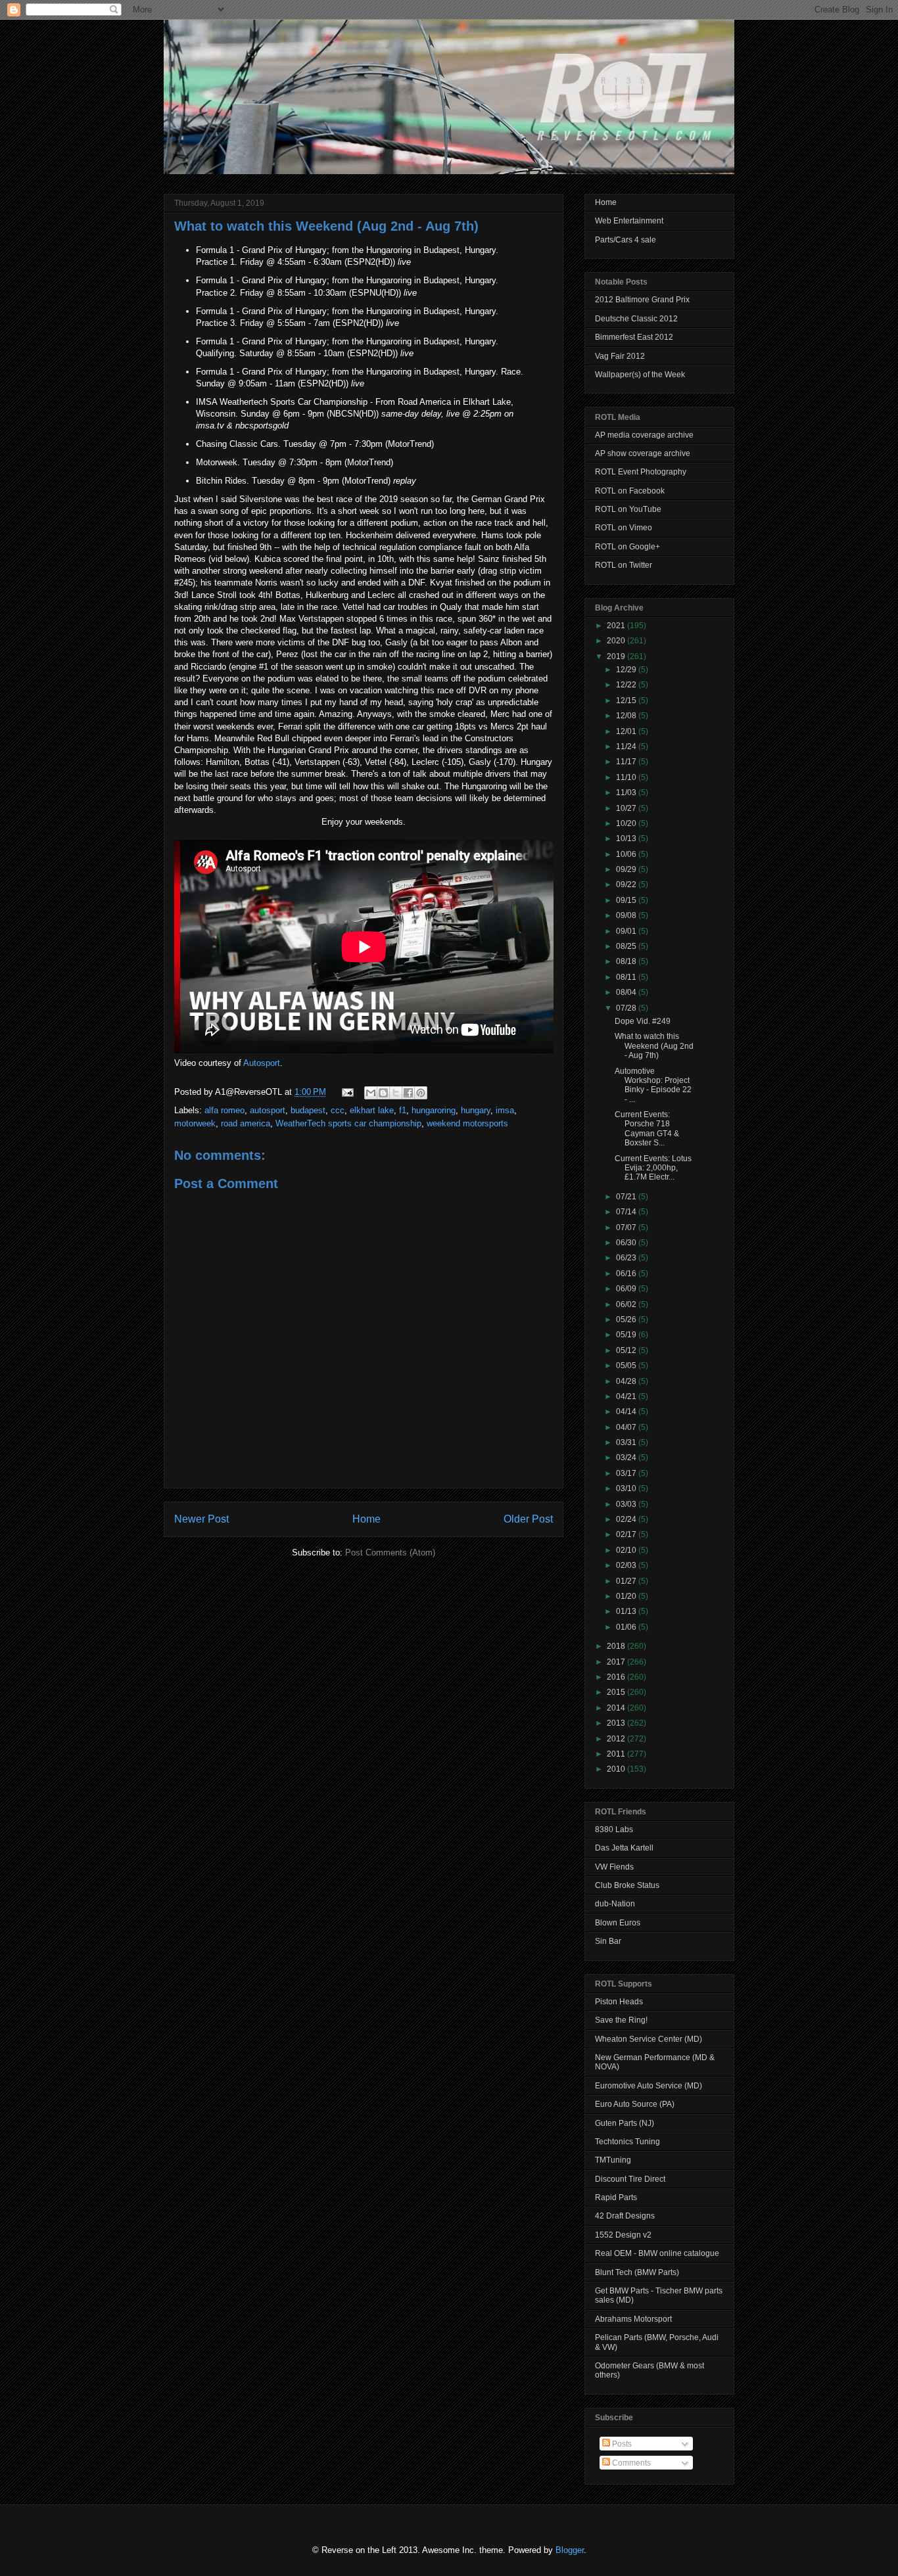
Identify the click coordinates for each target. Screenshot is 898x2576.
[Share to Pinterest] (421, 1093)
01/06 (627, 1627)
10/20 (627, 823)
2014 (617, 1708)
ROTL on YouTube (628, 509)
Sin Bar (608, 1941)
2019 (617, 656)
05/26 (627, 1320)
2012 (617, 1739)
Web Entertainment (629, 221)
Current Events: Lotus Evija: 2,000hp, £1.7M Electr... (653, 1168)
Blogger (570, 2550)
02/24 (627, 1519)
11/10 (627, 777)
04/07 (627, 1427)
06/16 (627, 1274)
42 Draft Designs (625, 2216)
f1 (403, 1110)
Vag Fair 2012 (620, 356)
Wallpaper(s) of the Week (640, 375)
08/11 (627, 977)
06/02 (627, 1304)
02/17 (627, 1534)
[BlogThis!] (383, 1093)
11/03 (627, 793)
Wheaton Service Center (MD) (649, 2039)
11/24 (627, 747)
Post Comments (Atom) (390, 1552)
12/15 (627, 701)
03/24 (627, 1458)
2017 (617, 1662)
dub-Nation (615, 1904)
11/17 (627, 762)
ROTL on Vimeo (624, 528)
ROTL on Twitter (624, 565)
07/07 (627, 1228)
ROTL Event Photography (641, 472)
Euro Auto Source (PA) (635, 2104)
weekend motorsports (467, 1123)
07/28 (627, 1008)
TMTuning (613, 2160)
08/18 (627, 961)
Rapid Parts (616, 2197)
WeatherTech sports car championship (348, 1123)
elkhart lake (372, 1110)
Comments (630, 2463)
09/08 (627, 915)
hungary (476, 1110)
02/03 (627, 1565)
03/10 (627, 1488)
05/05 (627, 1366)
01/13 (627, 1611)
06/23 (627, 1258)
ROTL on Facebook (630, 491)
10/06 (627, 854)
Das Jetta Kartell (624, 1848)
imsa (505, 1110)
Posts (621, 2444)
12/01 (627, 731)
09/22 (627, 885)
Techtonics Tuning (627, 2142)
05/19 (627, 1335)
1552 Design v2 (623, 2235)
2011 (617, 1754)
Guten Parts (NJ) (625, 2123)
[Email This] (371, 1093)
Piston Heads (619, 2002)
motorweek (195, 1123)
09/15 (627, 900)
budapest (308, 1110)
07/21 (627, 1197)
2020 (617, 641)
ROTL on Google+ (627, 547)
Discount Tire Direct (630, 2179)
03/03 (627, 1504)
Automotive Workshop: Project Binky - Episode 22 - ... (653, 1085)
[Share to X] (396, 1093)
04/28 (627, 1381)
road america (246, 1123)
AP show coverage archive (643, 453)
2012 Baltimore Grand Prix (642, 300)
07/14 (627, 1212)
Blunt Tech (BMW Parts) (637, 2272)
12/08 (627, 716)
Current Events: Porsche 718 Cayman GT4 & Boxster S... (647, 1129)
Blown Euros (618, 1923)
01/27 (627, 1581)
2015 (617, 1692)
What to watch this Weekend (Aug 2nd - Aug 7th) (326, 226)
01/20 (627, 1596)
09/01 (627, 931)
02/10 (627, 1550)
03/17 (627, 1473)
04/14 (627, 1412)
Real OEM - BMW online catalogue (657, 2253)
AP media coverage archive (644, 435)
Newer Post (201, 1519)
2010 (617, 1769)
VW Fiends (614, 1867)
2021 (617, 626)
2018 (617, 1646)
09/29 (627, 869)
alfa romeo (225, 1110)
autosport (268, 1110)
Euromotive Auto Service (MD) (649, 2086)
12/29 (627, 670)
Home (366, 1519)
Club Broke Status (627, 1885)
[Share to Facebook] (408, 1093)
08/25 (627, 946)
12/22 (627, 685)
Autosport (262, 1063)
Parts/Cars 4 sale (626, 240)
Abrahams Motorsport (633, 2319)
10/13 (627, 839)
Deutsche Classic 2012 (636, 319)
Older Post (528, 1519)
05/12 (627, 1350)
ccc (338, 1110)
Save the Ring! (621, 2020)
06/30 (627, 1243)
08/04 (627, 992)
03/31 (627, 1442)
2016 (617, 1677)
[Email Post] (347, 1092)
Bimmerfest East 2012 (634, 337)
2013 (617, 1723)
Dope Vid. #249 (643, 1021)
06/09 (627, 1289)
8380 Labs (614, 1829)
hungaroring (434, 1110)
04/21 (627, 1396)
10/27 (627, 808)
